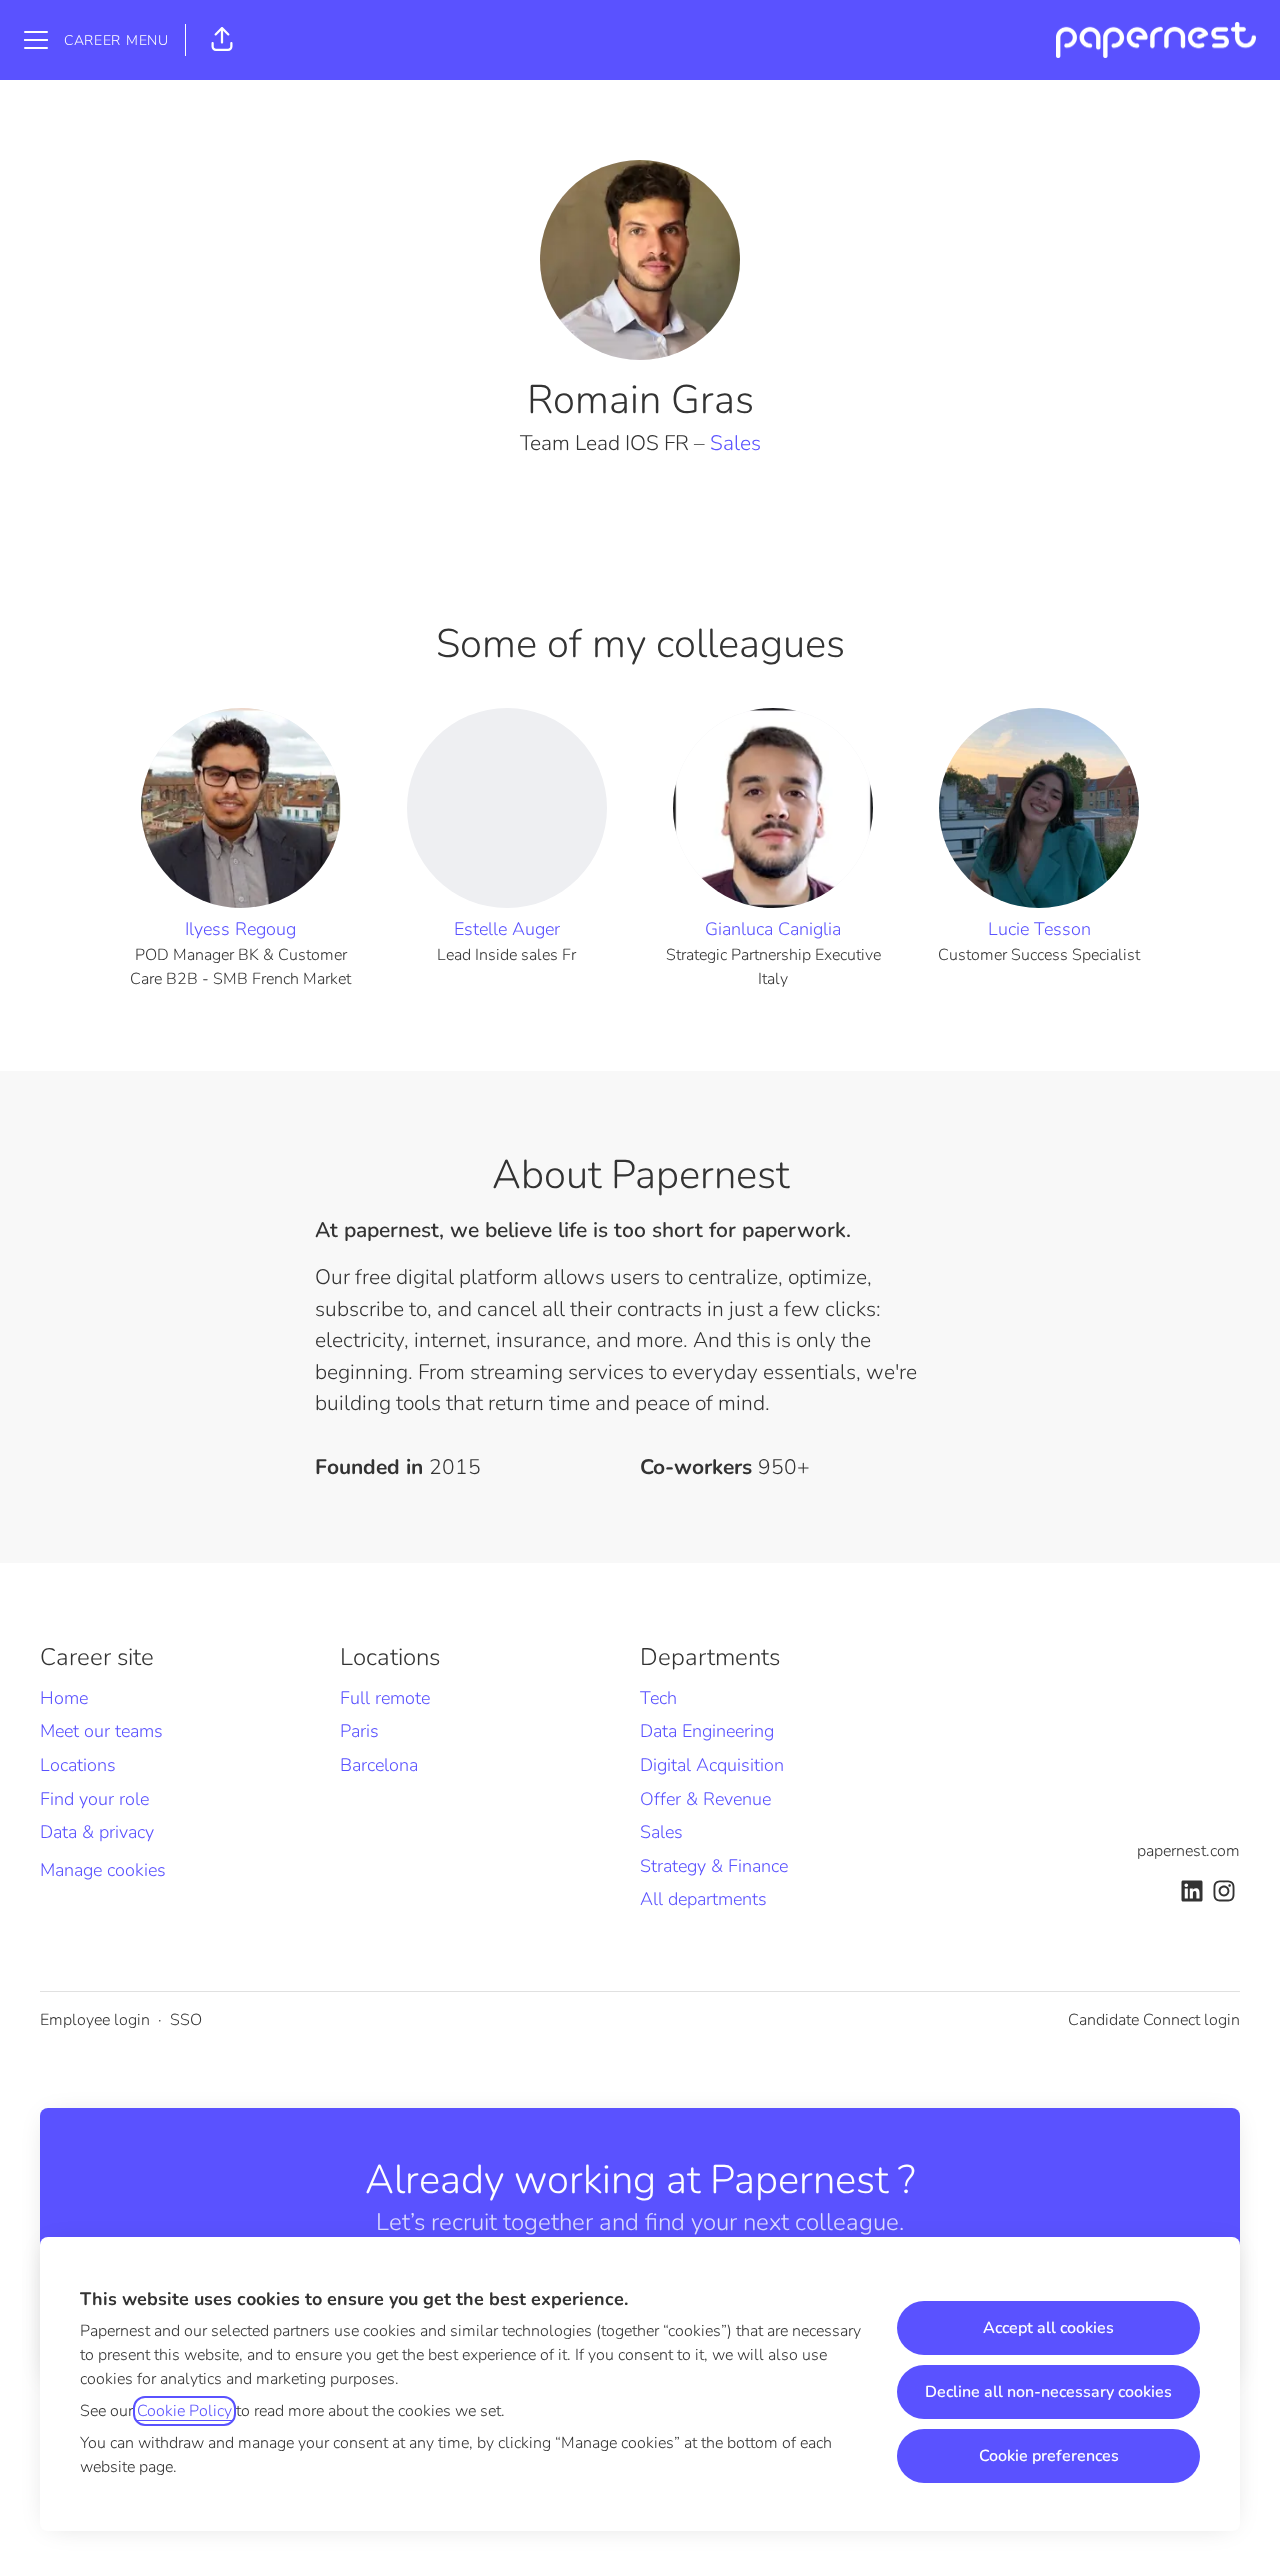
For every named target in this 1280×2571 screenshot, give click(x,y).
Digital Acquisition (712, 1765)
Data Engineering (707, 1731)
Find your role (94, 1799)
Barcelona (379, 1765)
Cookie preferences (1049, 2456)
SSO (186, 2020)
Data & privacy (97, 1832)
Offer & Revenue (705, 1799)
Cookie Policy (184, 2411)
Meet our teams (101, 1731)
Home (64, 1698)
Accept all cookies (1048, 2328)
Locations (78, 1765)
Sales (735, 443)
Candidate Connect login (1154, 2020)
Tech (658, 1698)
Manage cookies (103, 1870)
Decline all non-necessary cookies (1048, 2392)
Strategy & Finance (714, 1866)
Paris (359, 1731)
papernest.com (1188, 1851)
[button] (222, 40)
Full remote (385, 1698)
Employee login (95, 2020)
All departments (703, 1899)
